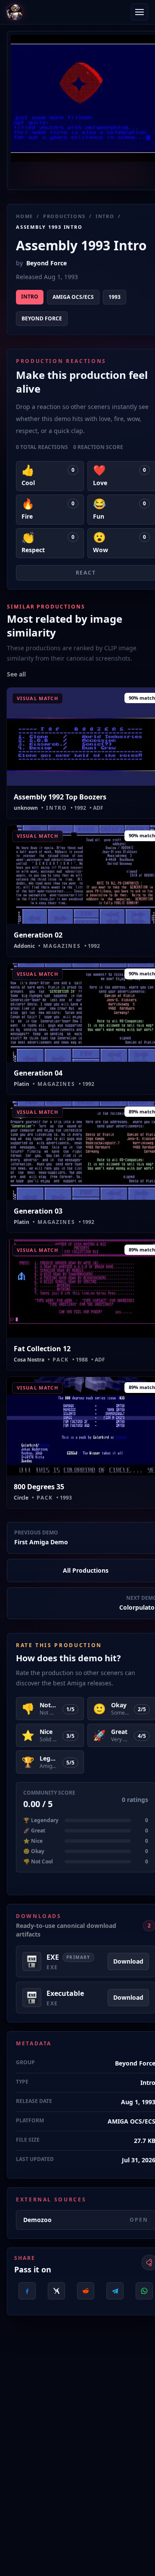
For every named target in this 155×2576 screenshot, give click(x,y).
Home (25, 216)
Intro (105, 216)
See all (16, 674)
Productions (64, 216)
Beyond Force (46, 263)
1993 (115, 297)
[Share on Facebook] (27, 2291)
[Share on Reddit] (86, 2291)
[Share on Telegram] (115, 2291)
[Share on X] (56, 2291)
